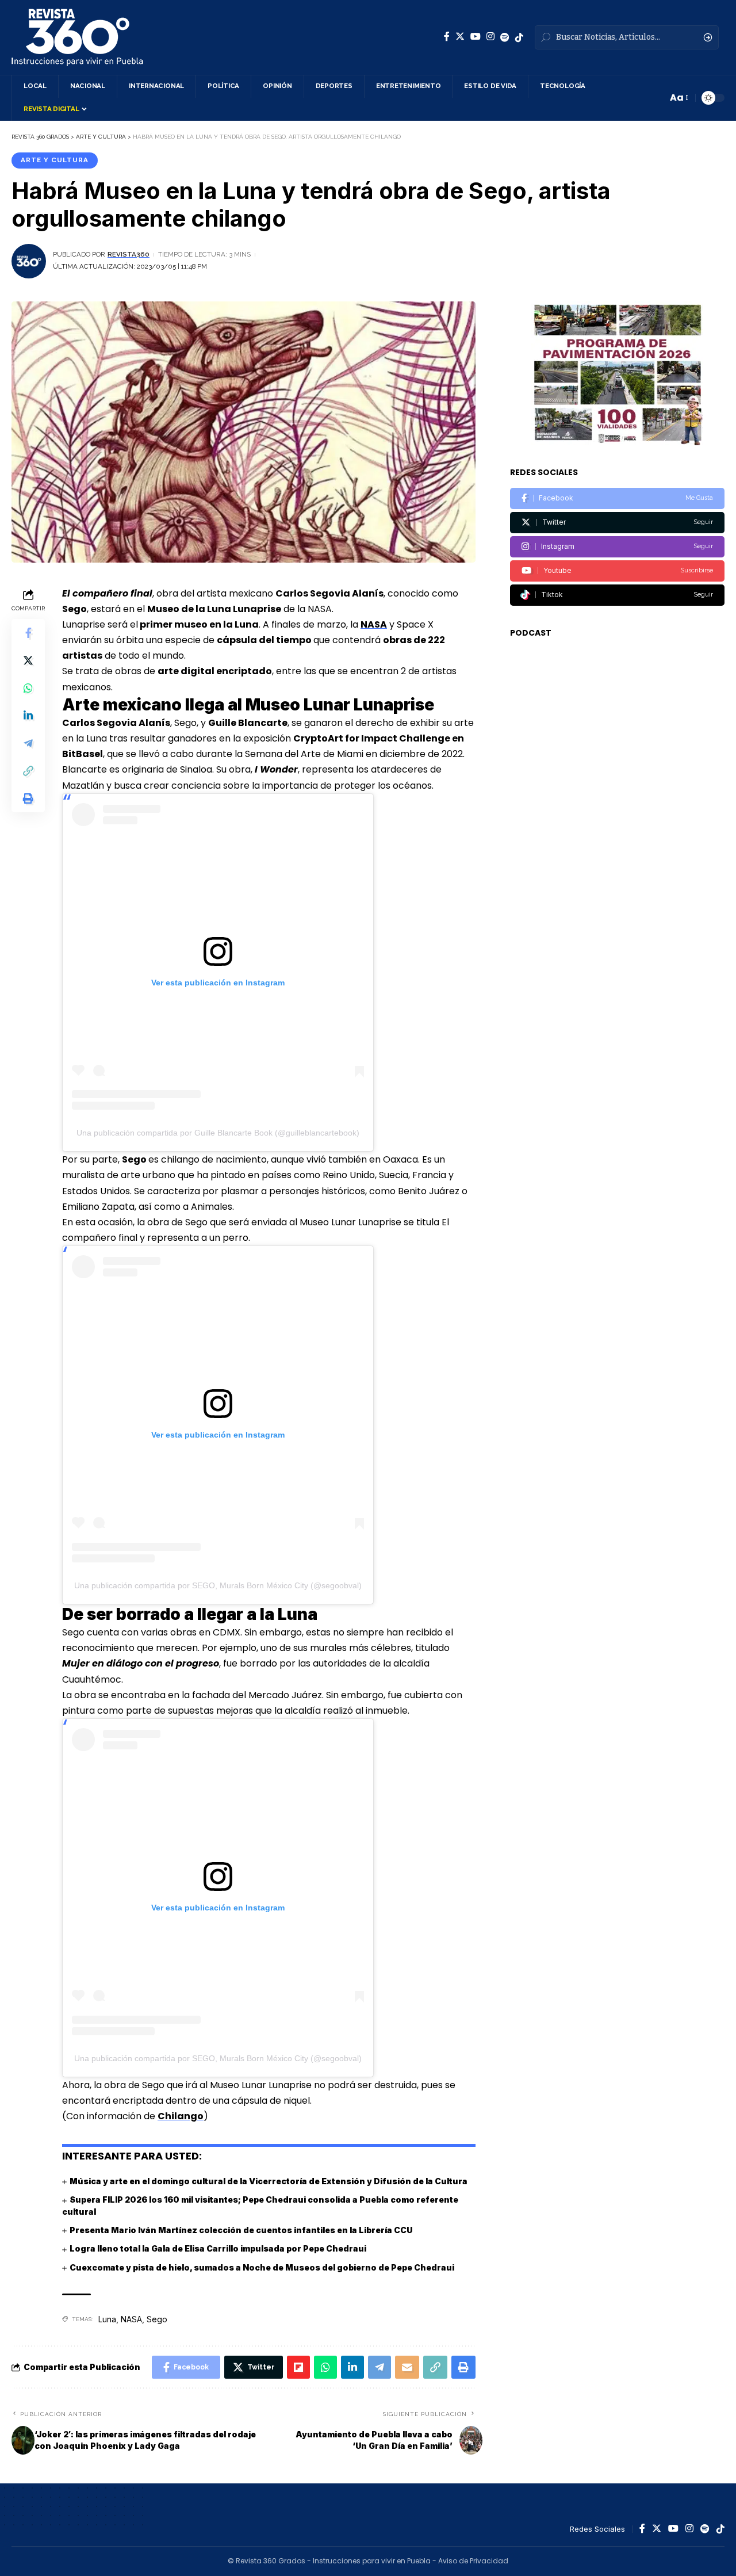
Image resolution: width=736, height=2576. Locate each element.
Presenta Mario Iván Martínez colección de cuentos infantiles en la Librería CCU (241, 2230)
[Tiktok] (617, 595)
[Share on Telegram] (28, 743)
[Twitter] (460, 37)
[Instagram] (490, 37)
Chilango (181, 2116)
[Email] (407, 2367)
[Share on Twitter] (28, 660)
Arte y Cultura (55, 160)
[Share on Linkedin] (28, 715)
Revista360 (129, 254)
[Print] (28, 798)
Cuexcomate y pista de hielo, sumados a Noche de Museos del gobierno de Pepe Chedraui (262, 2267)
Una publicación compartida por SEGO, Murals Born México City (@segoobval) (218, 1585)
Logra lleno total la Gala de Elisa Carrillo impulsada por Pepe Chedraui (218, 2248)
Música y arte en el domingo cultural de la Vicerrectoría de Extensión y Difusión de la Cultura (269, 2181)
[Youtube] (617, 571)
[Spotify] (505, 37)
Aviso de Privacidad (473, 2561)
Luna (107, 2319)
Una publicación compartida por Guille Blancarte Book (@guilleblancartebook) (218, 1133)
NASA (374, 624)
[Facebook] (447, 37)
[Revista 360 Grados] (77, 37)
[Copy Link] (28, 770)
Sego (157, 2319)
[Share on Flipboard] (298, 2367)
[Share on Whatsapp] (28, 687)
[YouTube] (476, 37)
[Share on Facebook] (28, 632)
